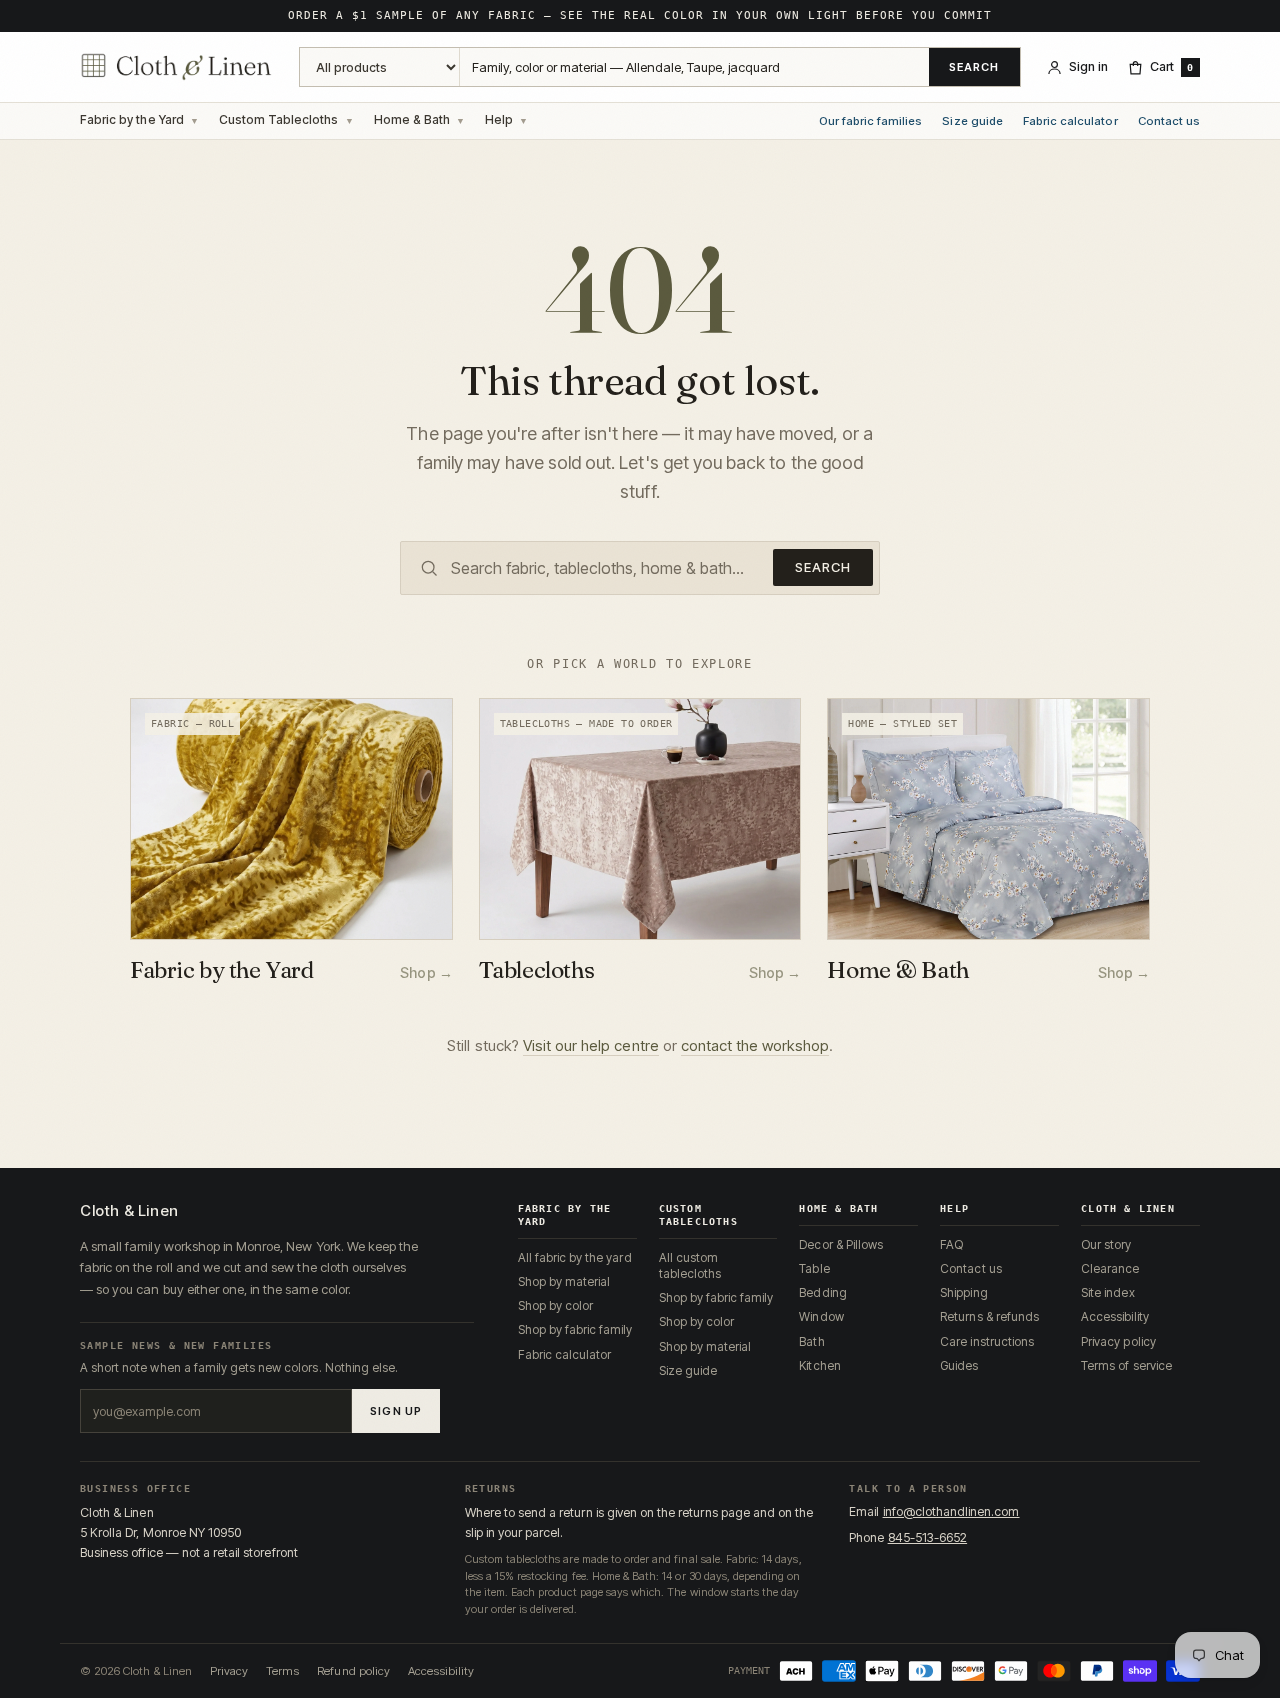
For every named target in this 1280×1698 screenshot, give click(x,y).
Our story (1106, 1244)
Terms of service (1126, 1365)
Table (814, 1268)
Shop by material (564, 1281)
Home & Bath (412, 120)
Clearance (1110, 1268)
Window (821, 1316)
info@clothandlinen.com (951, 1511)
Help (499, 120)
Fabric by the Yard (132, 120)
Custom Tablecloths (279, 120)
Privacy (229, 1671)
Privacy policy (1118, 1341)
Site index (1107, 1292)
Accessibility (1115, 1316)
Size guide (972, 122)
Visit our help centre (591, 1045)
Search (974, 67)
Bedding (822, 1292)
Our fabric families (871, 122)
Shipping (963, 1292)
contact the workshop (755, 1045)
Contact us (1169, 122)
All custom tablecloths (690, 1265)
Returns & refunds (989, 1316)
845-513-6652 (928, 1537)
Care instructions (987, 1341)
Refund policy (353, 1671)
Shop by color (556, 1305)
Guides (959, 1365)
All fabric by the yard (575, 1257)
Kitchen (819, 1365)
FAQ (951, 1244)
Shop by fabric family (575, 1329)
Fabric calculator (1070, 122)
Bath (811, 1341)
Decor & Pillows (841, 1244)
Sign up (396, 1411)
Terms (282, 1671)
